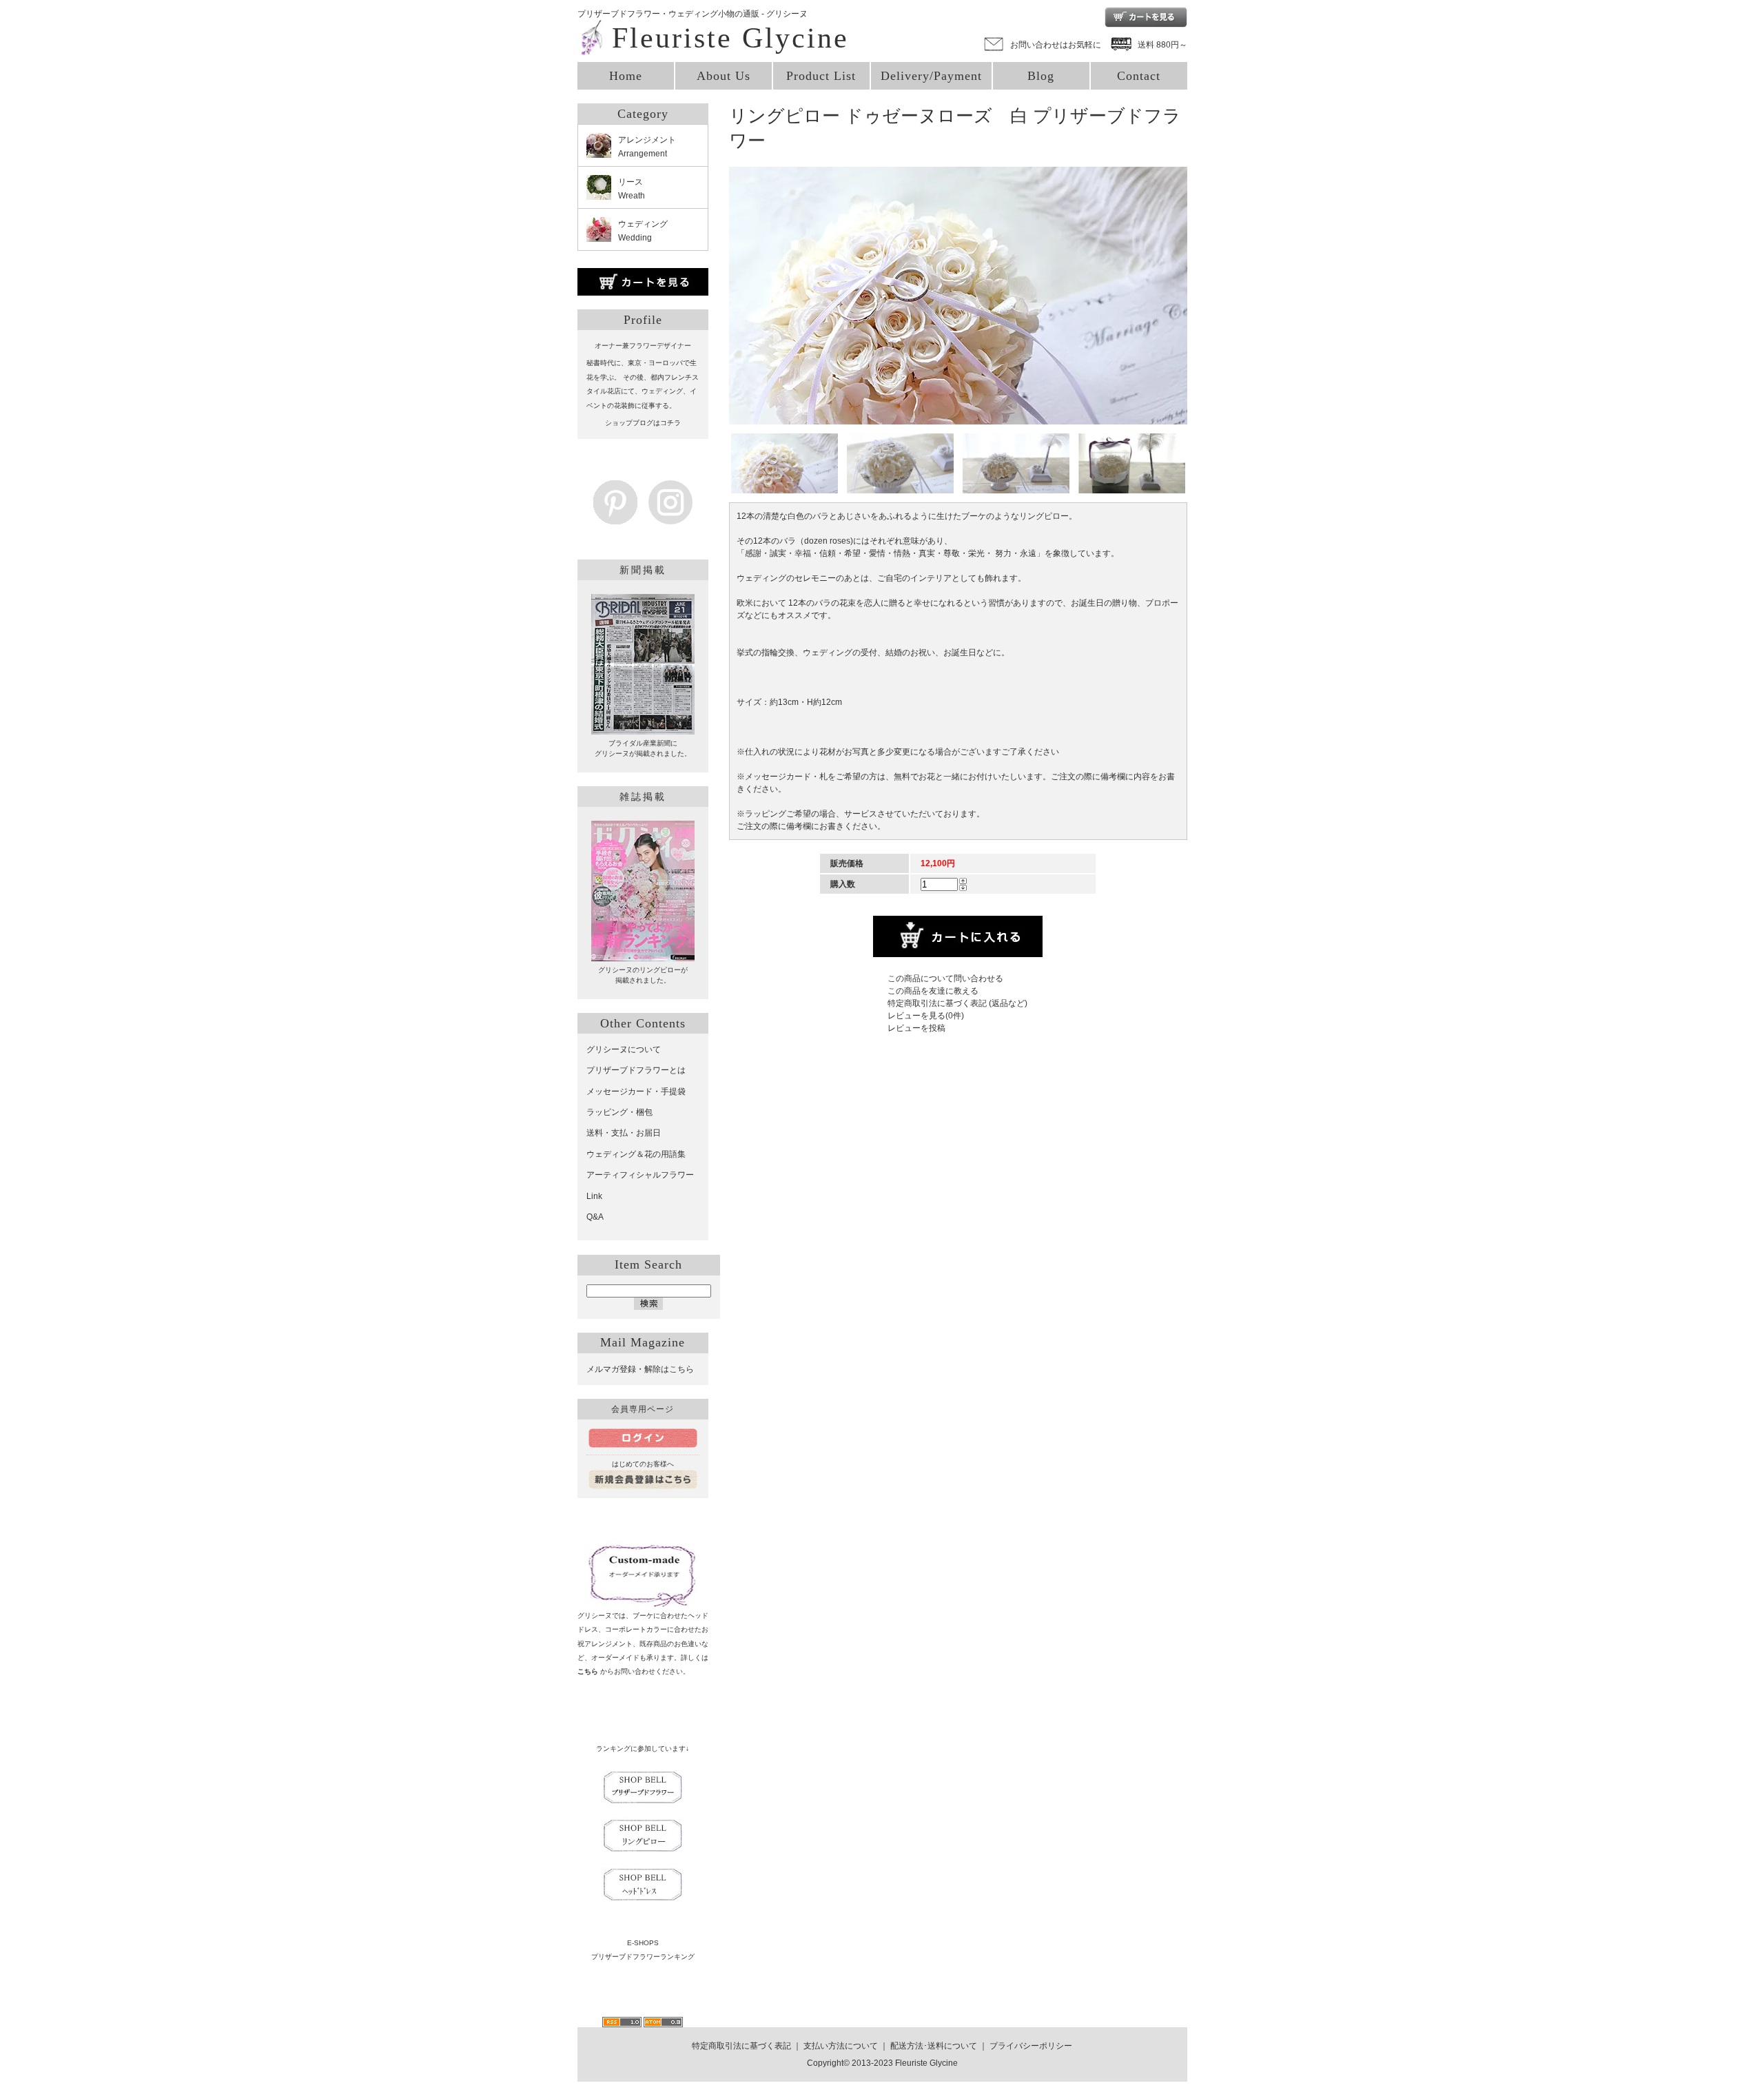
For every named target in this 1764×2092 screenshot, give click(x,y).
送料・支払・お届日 (624, 1133)
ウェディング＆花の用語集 (636, 1154)
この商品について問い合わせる (945, 978)
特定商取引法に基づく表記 (741, 2046)
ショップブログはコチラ (643, 423)
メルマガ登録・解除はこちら (640, 1369)
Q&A (595, 1217)
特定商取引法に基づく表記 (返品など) (957, 1003)
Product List (821, 76)
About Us (724, 76)
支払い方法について (841, 2046)
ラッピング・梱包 (619, 1112)
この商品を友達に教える (933, 991)
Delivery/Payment (931, 76)
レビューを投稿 (916, 1028)
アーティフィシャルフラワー (640, 1175)
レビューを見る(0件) (926, 1016)
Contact (1139, 76)
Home (626, 76)
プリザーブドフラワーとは (636, 1070)
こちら (588, 1671)
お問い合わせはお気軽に (1056, 45)
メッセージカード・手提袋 (636, 1091)
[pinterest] (615, 517)
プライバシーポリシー (1031, 2046)
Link (594, 1196)
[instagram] (670, 517)
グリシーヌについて (624, 1049)
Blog (1041, 76)
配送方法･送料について (934, 2046)
